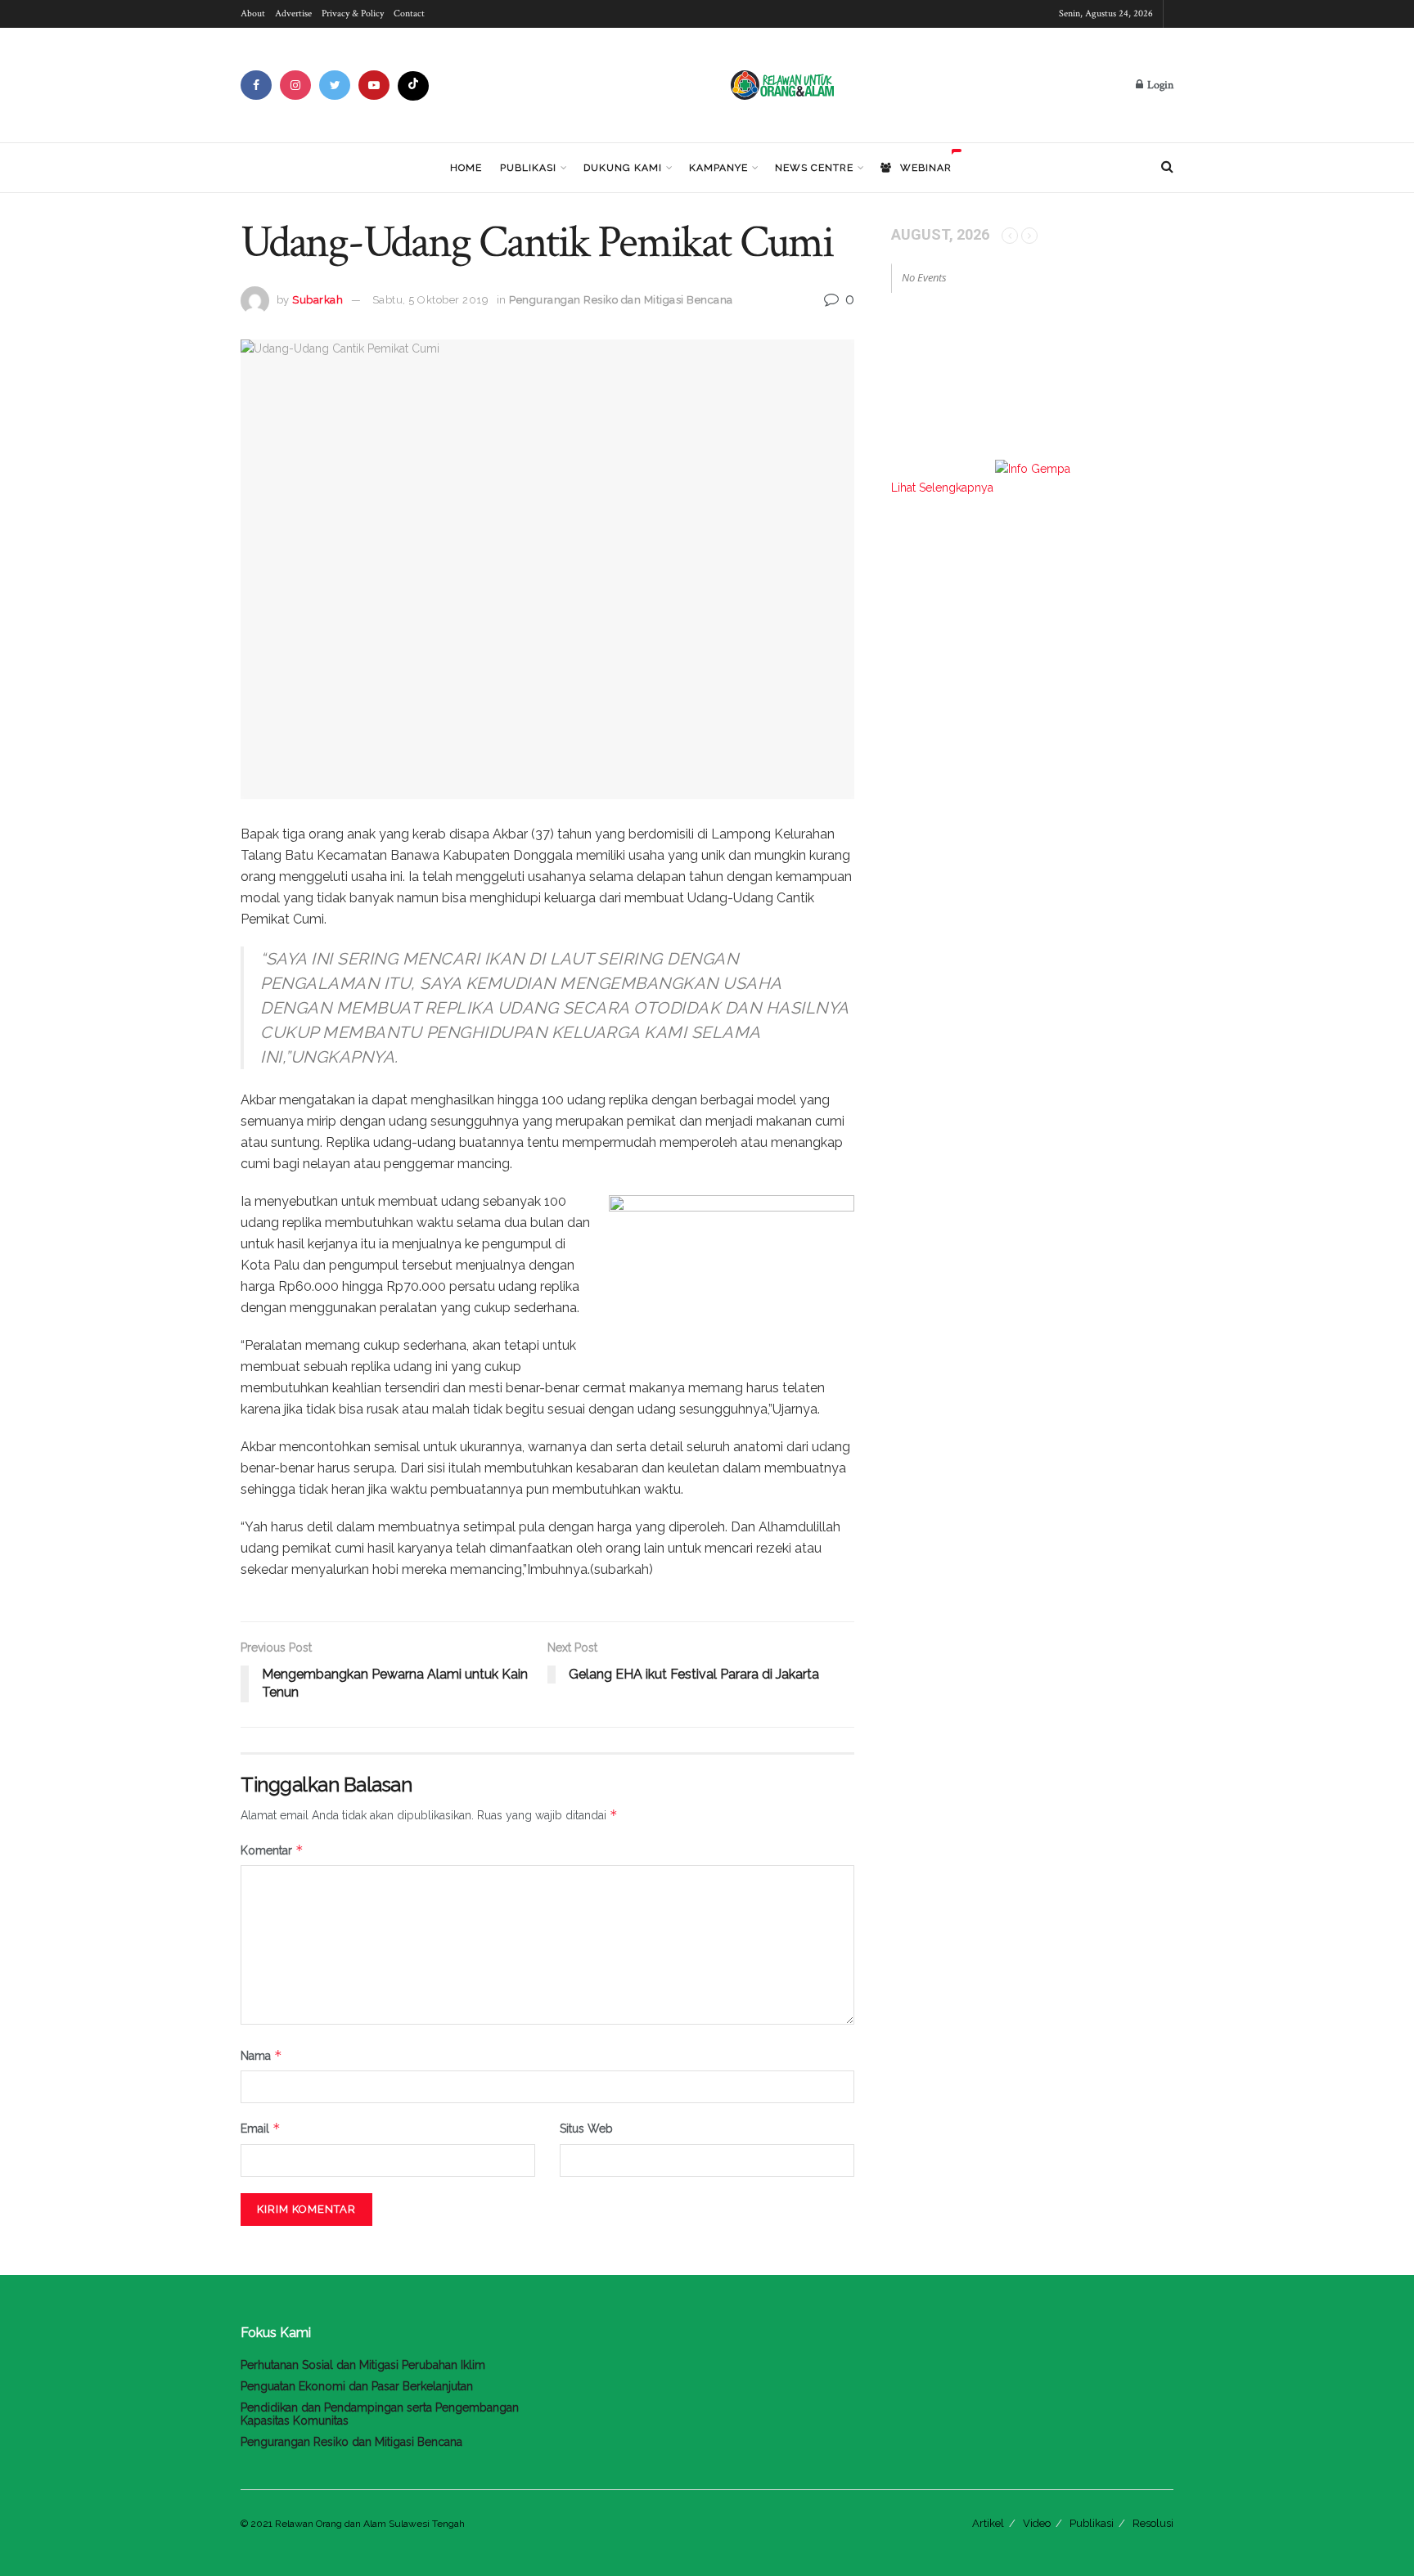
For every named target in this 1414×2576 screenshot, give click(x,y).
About (253, 13)
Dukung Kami (623, 168)
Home (466, 168)
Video (1037, 2523)
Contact (409, 13)
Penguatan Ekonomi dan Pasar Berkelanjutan (357, 2386)
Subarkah (317, 300)
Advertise (293, 13)
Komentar (272, 1850)
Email (261, 2128)
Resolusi (1153, 2523)
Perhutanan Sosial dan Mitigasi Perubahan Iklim (363, 2365)
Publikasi (528, 168)
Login (1159, 85)
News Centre (814, 168)
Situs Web (586, 2129)
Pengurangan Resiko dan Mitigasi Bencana (621, 300)
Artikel (988, 2523)
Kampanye (718, 168)
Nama (261, 2055)
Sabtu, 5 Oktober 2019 (431, 300)
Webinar (926, 168)
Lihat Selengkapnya (942, 488)
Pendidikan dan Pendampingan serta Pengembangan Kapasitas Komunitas (380, 2414)
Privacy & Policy (353, 13)
